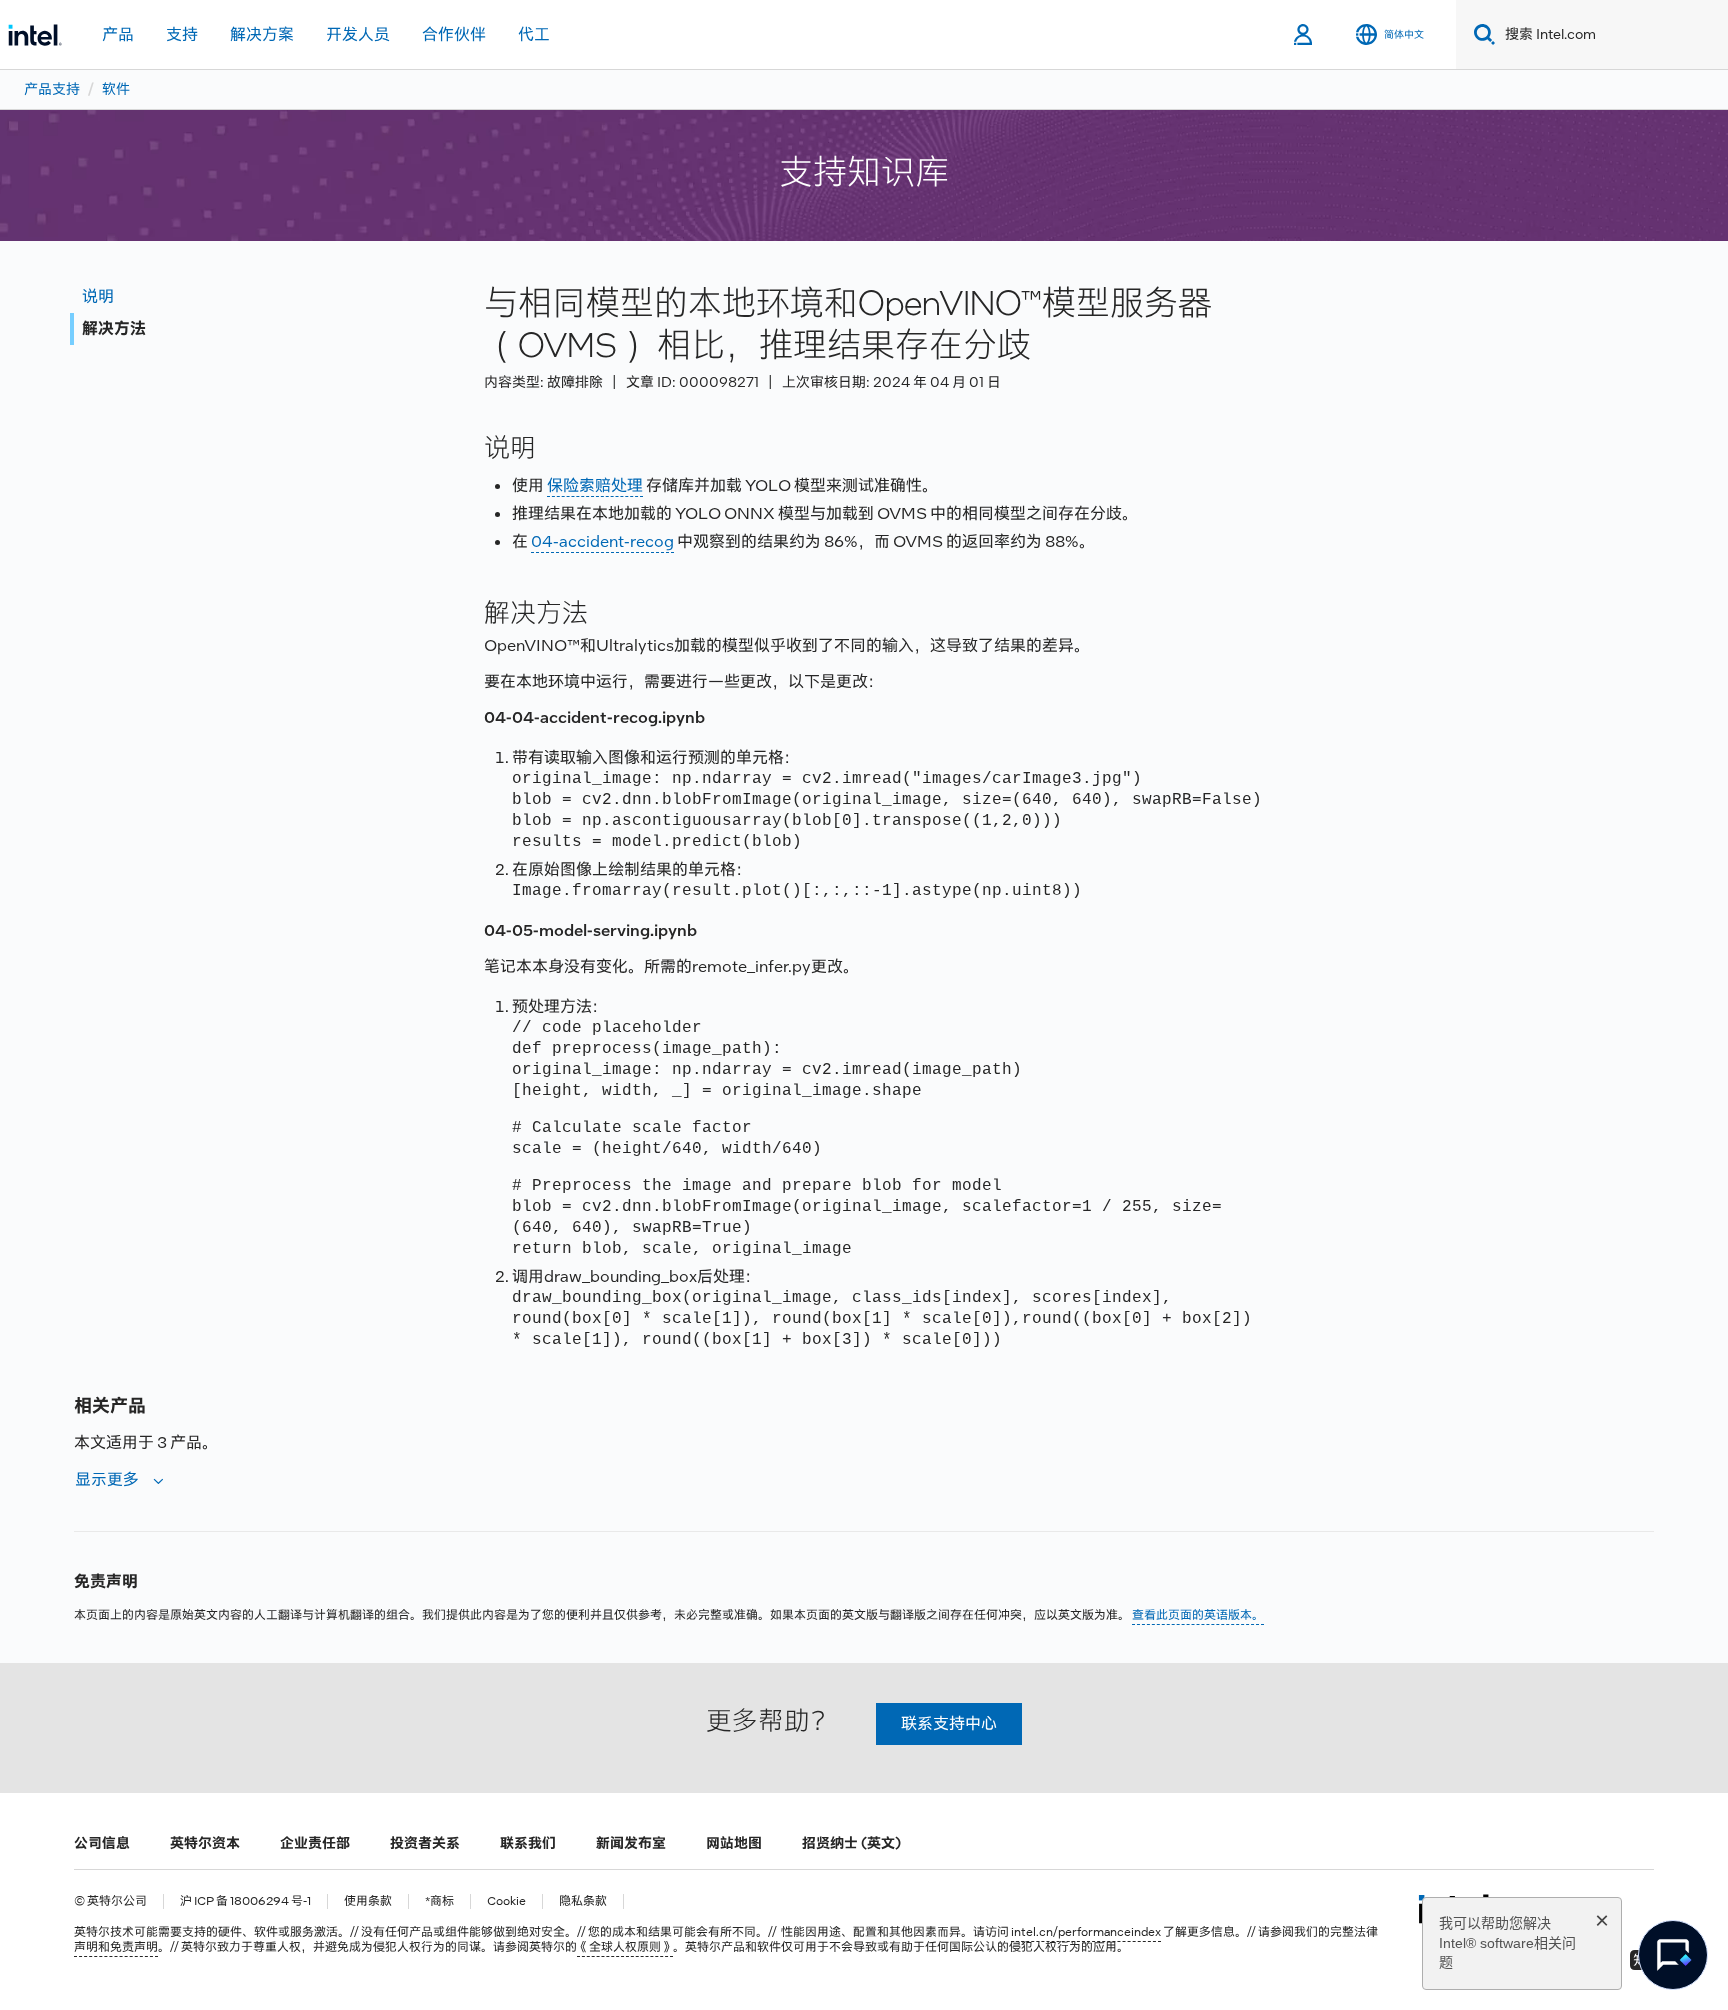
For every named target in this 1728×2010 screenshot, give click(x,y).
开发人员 (358, 34)
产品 (118, 34)
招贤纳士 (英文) (851, 1843)
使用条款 (368, 1901)
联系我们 (528, 1843)
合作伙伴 (454, 34)
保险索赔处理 (595, 485)
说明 (98, 296)
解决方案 (262, 34)
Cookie (506, 1901)
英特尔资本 (205, 1843)
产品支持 (52, 89)
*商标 (439, 1901)
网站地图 (734, 1843)
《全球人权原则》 (625, 1947)
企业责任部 (315, 1843)
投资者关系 (425, 1843)
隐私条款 (583, 1901)
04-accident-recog (602, 541)
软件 (116, 89)
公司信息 (102, 1843)
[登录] (1304, 35)
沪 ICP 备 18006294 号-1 (245, 1901)
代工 (534, 34)
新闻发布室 (631, 1843)
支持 (182, 34)
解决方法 (114, 328)
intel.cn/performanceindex (1086, 1932)
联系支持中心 (949, 1723)
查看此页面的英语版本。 (1198, 1615)
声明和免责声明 (116, 1947)
